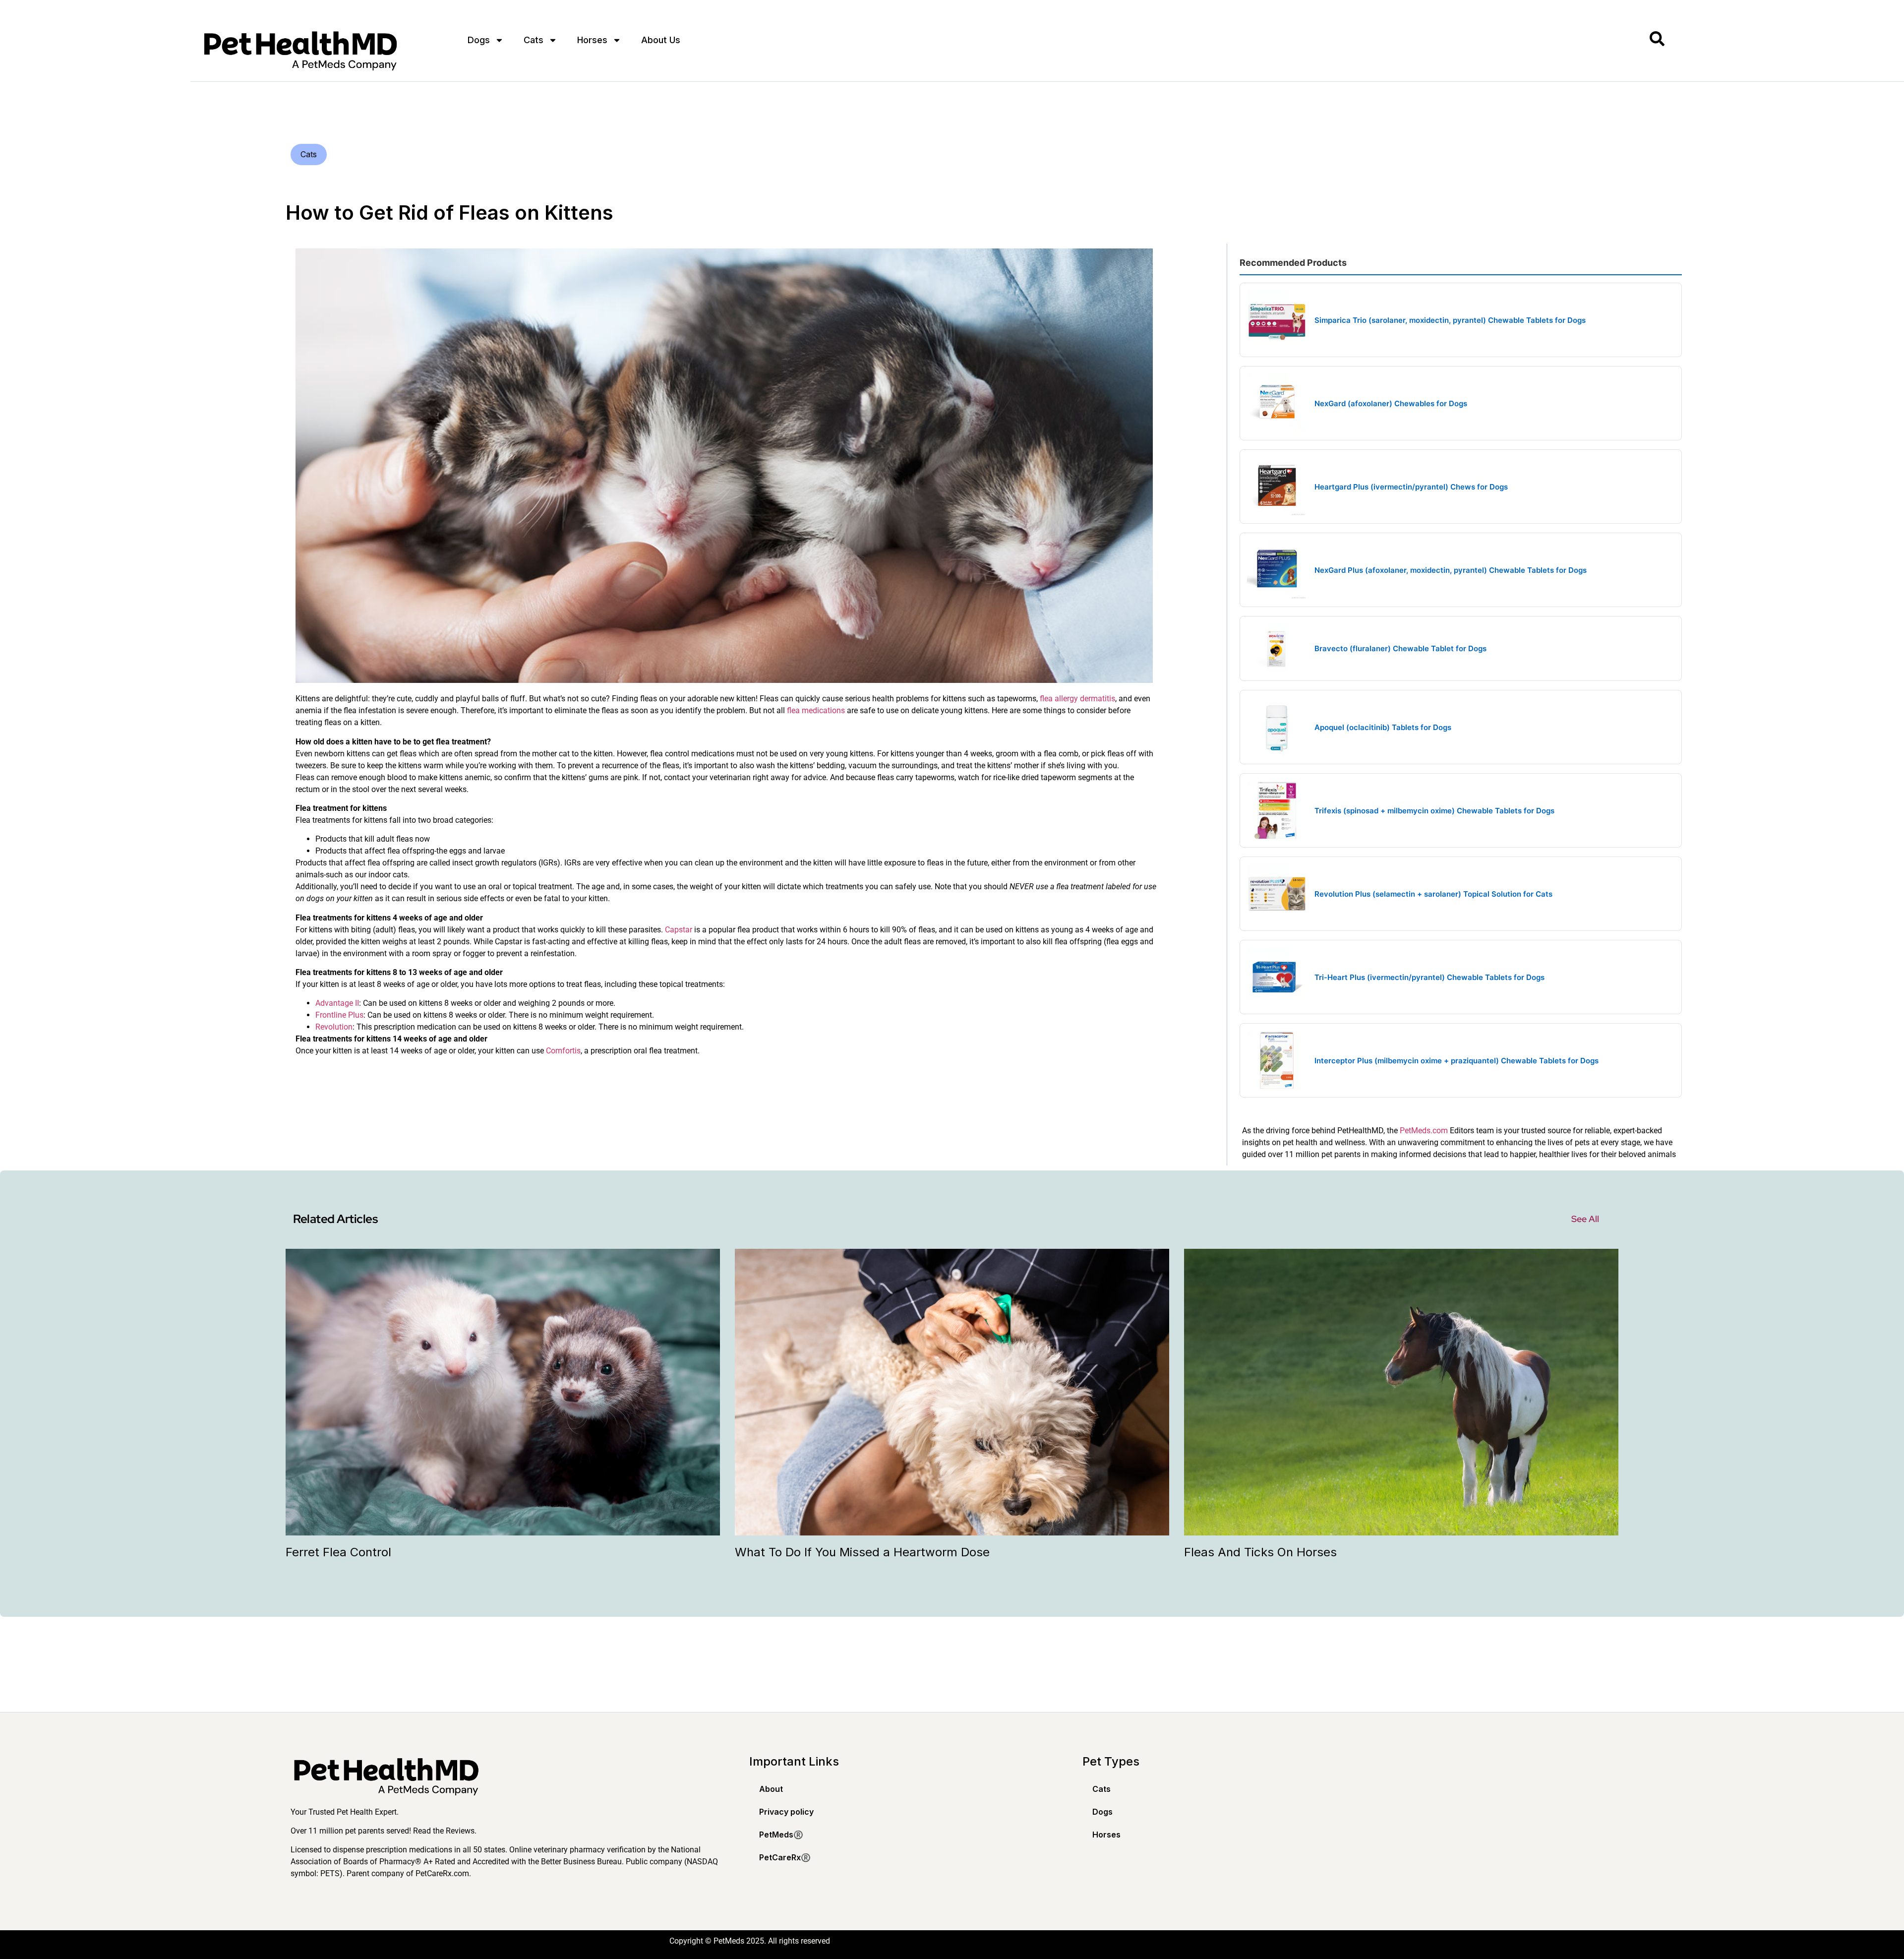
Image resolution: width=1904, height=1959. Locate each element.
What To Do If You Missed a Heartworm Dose (862, 1552)
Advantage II (337, 1003)
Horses (592, 40)
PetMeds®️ (781, 1835)
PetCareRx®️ (785, 1857)
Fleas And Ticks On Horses (1260, 1552)
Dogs (479, 40)
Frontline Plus (339, 1015)
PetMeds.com (1424, 1131)
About (771, 1789)
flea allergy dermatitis (1077, 699)
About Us (661, 40)
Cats (534, 40)
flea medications (816, 710)
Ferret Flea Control (338, 1552)
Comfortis (563, 1051)
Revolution (334, 1027)
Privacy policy (786, 1812)
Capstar (679, 930)
